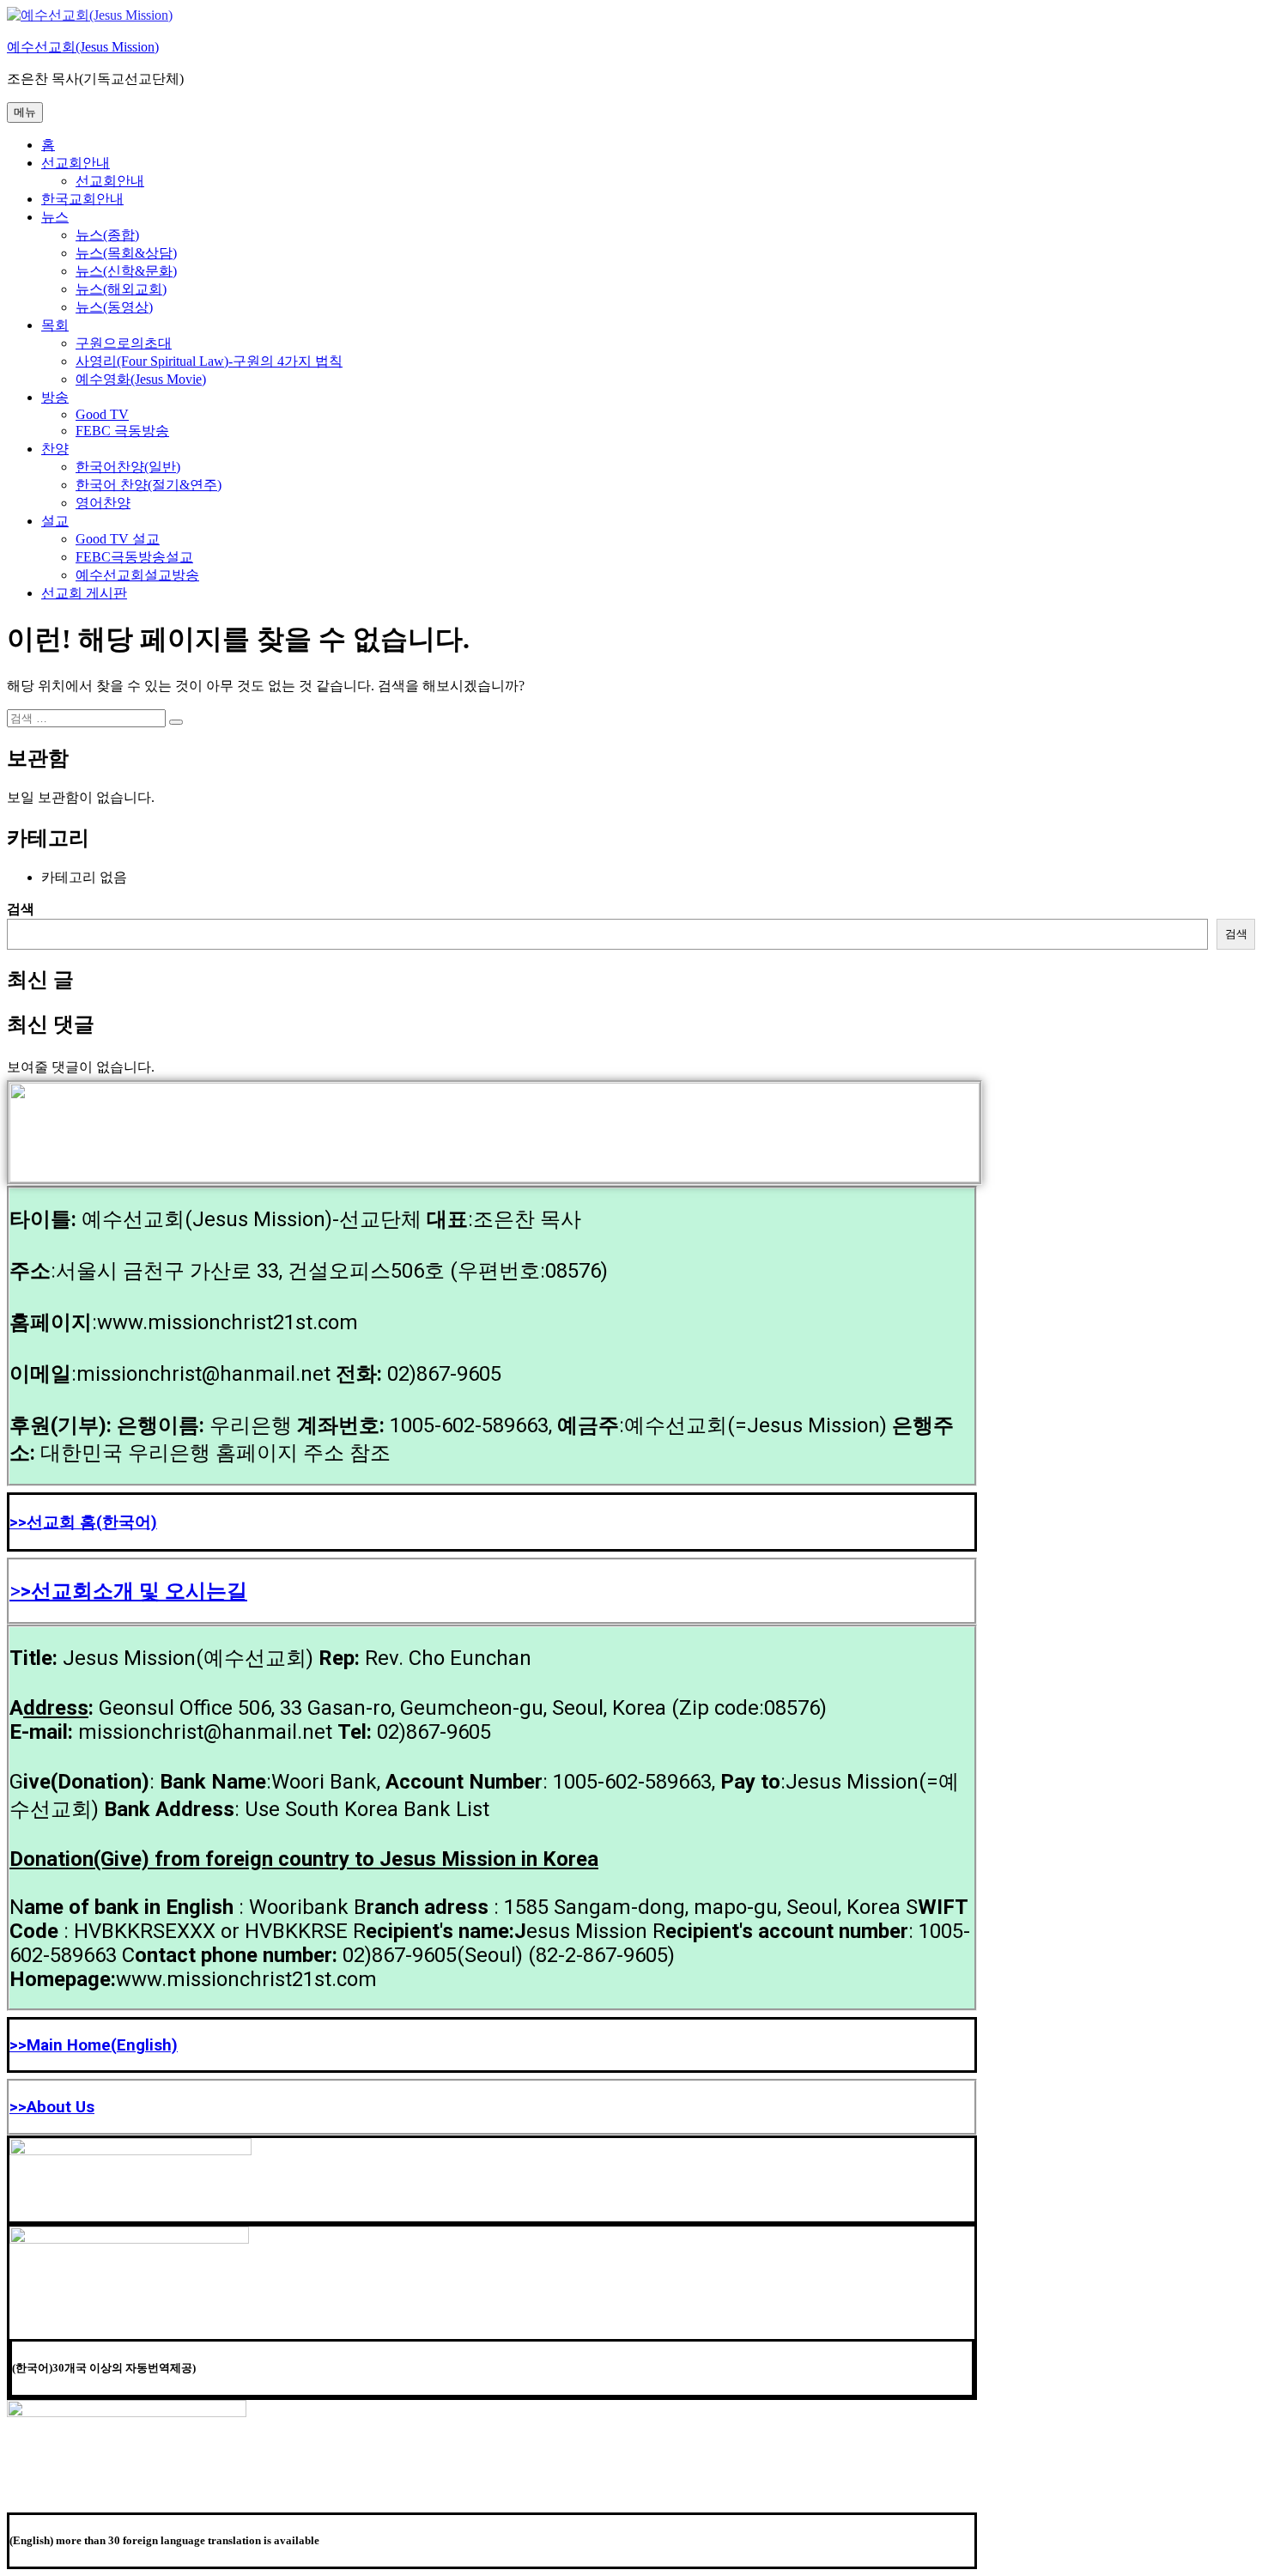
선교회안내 (76, 163)
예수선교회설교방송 (137, 575)
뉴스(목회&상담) (126, 253)
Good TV (102, 414)
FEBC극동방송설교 (134, 557)
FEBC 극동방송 (122, 431)
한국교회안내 (82, 199)
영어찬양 (103, 503)
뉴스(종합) (107, 235)
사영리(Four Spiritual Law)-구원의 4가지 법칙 (209, 361)
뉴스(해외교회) (121, 289)
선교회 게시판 (84, 593)
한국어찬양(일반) (128, 467)
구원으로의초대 (124, 343)
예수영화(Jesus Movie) (141, 379)
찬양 (55, 449)
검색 (21, 909)
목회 (55, 325)
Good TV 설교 (118, 539)
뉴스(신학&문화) (126, 271)
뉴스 (55, 217)
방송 (55, 397)
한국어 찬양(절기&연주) (149, 485)
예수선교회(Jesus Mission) (83, 47)
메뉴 (25, 112)
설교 (55, 521)
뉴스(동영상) (114, 307)
